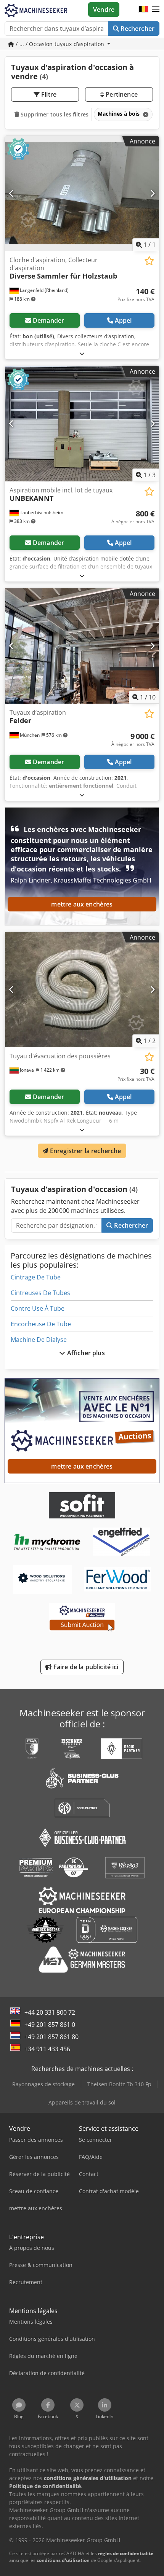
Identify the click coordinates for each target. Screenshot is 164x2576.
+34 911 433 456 (47, 2049)
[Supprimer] (145, 114)
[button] (156, 10)
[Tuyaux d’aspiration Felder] (82, 646)
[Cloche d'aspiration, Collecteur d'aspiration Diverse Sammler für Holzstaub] (82, 194)
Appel (123, 320)
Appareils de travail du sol (82, 2102)
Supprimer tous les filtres (54, 114)
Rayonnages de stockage (43, 2084)
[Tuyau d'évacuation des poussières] (82, 990)
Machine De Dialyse (39, 1340)
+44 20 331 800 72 (50, 2012)
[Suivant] (152, 193)
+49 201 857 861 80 (51, 2037)
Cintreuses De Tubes (40, 1293)
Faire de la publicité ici (85, 1667)
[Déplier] (82, 353)
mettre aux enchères (82, 904)
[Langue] (143, 10)
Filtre (48, 94)
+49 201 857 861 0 (50, 2025)
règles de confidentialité (126, 2553)
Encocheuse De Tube (41, 1324)
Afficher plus (85, 1353)
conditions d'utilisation (63, 2560)
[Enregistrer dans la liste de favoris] (149, 261)
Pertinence (121, 94)
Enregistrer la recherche (85, 1151)
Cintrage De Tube (36, 1277)
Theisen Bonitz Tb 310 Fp (119, 2084)
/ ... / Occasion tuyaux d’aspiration (60, 44)
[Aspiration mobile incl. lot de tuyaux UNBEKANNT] (82, 424)
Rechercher (137, 29)
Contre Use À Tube (38, 1308)
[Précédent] (12, 193)
